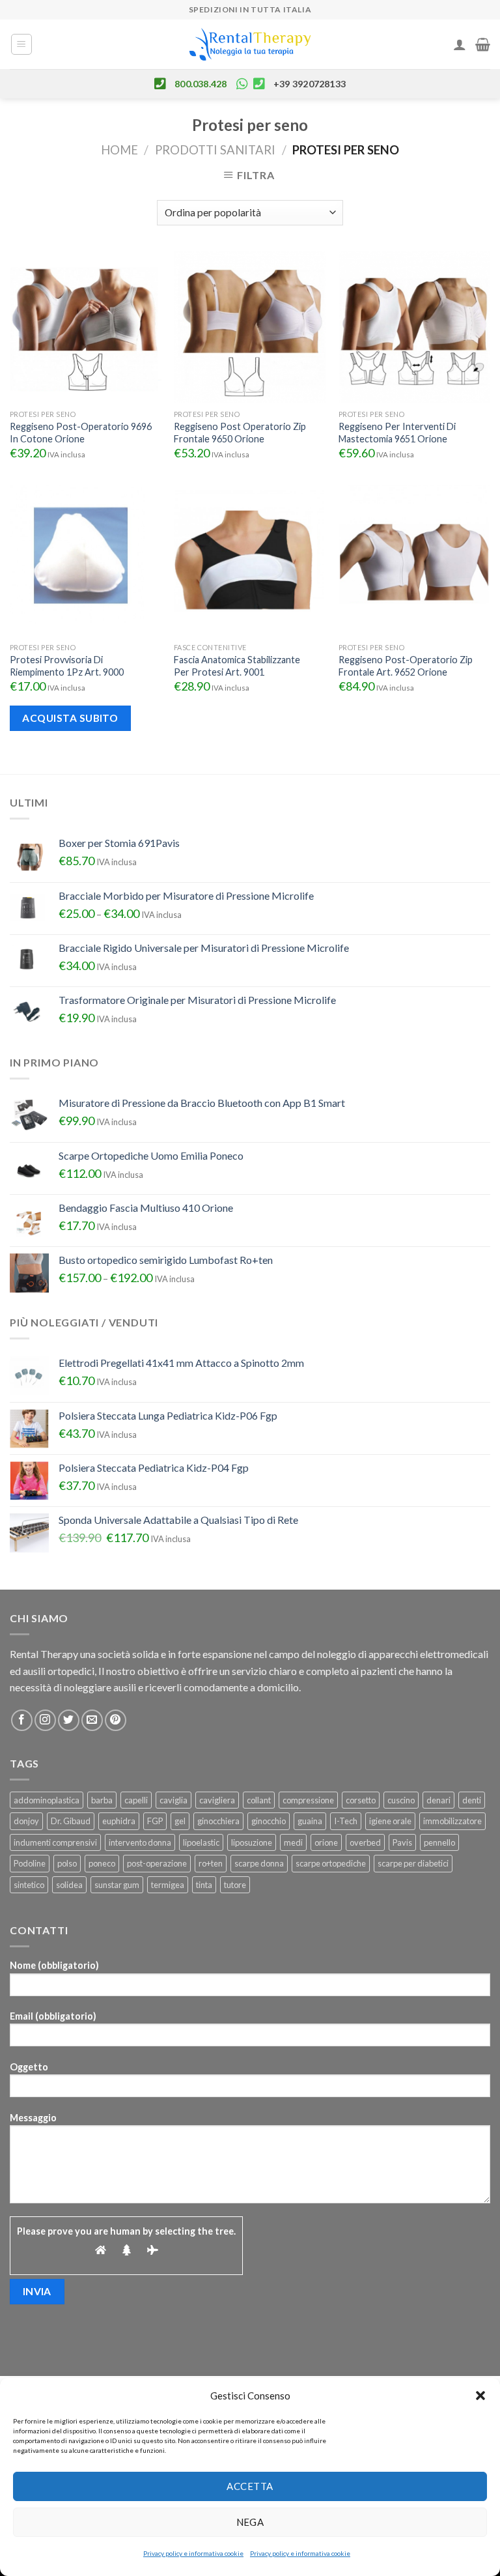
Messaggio (33, 2118)
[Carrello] (483, 44)
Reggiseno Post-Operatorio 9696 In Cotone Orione (81, 433)
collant (259, 1800)
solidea (69, 1885)
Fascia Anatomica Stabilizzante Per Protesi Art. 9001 (237, 666)
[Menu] (22, 44)
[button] (480, 2396)
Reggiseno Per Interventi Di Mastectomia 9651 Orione (397, 433)
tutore (235, 1885)
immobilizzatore (452, 1821)
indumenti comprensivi (55, 1842)
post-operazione (157, 1863)
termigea (168, 1885)
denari (438, 1800)
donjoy (26, 1821)
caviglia (174, 1800)
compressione (308, 1800)
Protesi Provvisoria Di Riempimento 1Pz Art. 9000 (67, 666)
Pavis (402, 1842)
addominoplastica (47, 1800)
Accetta (250, 2486)
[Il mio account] (460, 44)
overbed (365, 1842)
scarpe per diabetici (413, 1863)
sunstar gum (117, 1885)
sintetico (29, 1885)
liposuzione (252, 1842)
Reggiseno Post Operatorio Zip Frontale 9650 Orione (240, 433)
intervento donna (140, 1842)
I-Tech (346, 1821)
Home (119, 150)
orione (326, 1842)
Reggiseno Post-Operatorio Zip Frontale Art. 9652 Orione (406, 666)
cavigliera (217, 1800)
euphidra (119, 1821)
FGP (155, 1821)
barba (102, 1800)
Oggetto (29, 2067)
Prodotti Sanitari (215, 150)
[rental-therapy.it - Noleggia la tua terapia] (250, 45)
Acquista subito (70, 718)
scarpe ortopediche (331, 1863)
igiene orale (390, 1821)
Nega (250, 2522)
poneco (102, 1863)
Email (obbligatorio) (53, 2016)
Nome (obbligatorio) (54, 1965)
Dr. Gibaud (71, 1821)
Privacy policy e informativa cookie (193, 2553)
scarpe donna (259, 1863)
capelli (136, 1800)
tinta (204, 1885)
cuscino (401, 1800)
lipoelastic (201, 1842)
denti (472, 1800)
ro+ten (211, 1863)
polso (67, 1863)
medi (293, 1842)
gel (180, 1821)
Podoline (30, 1863)
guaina (310, 1821)
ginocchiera (218, 1821)
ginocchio (269, 1821)
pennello (439, 1842)
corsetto (361, 1800)
